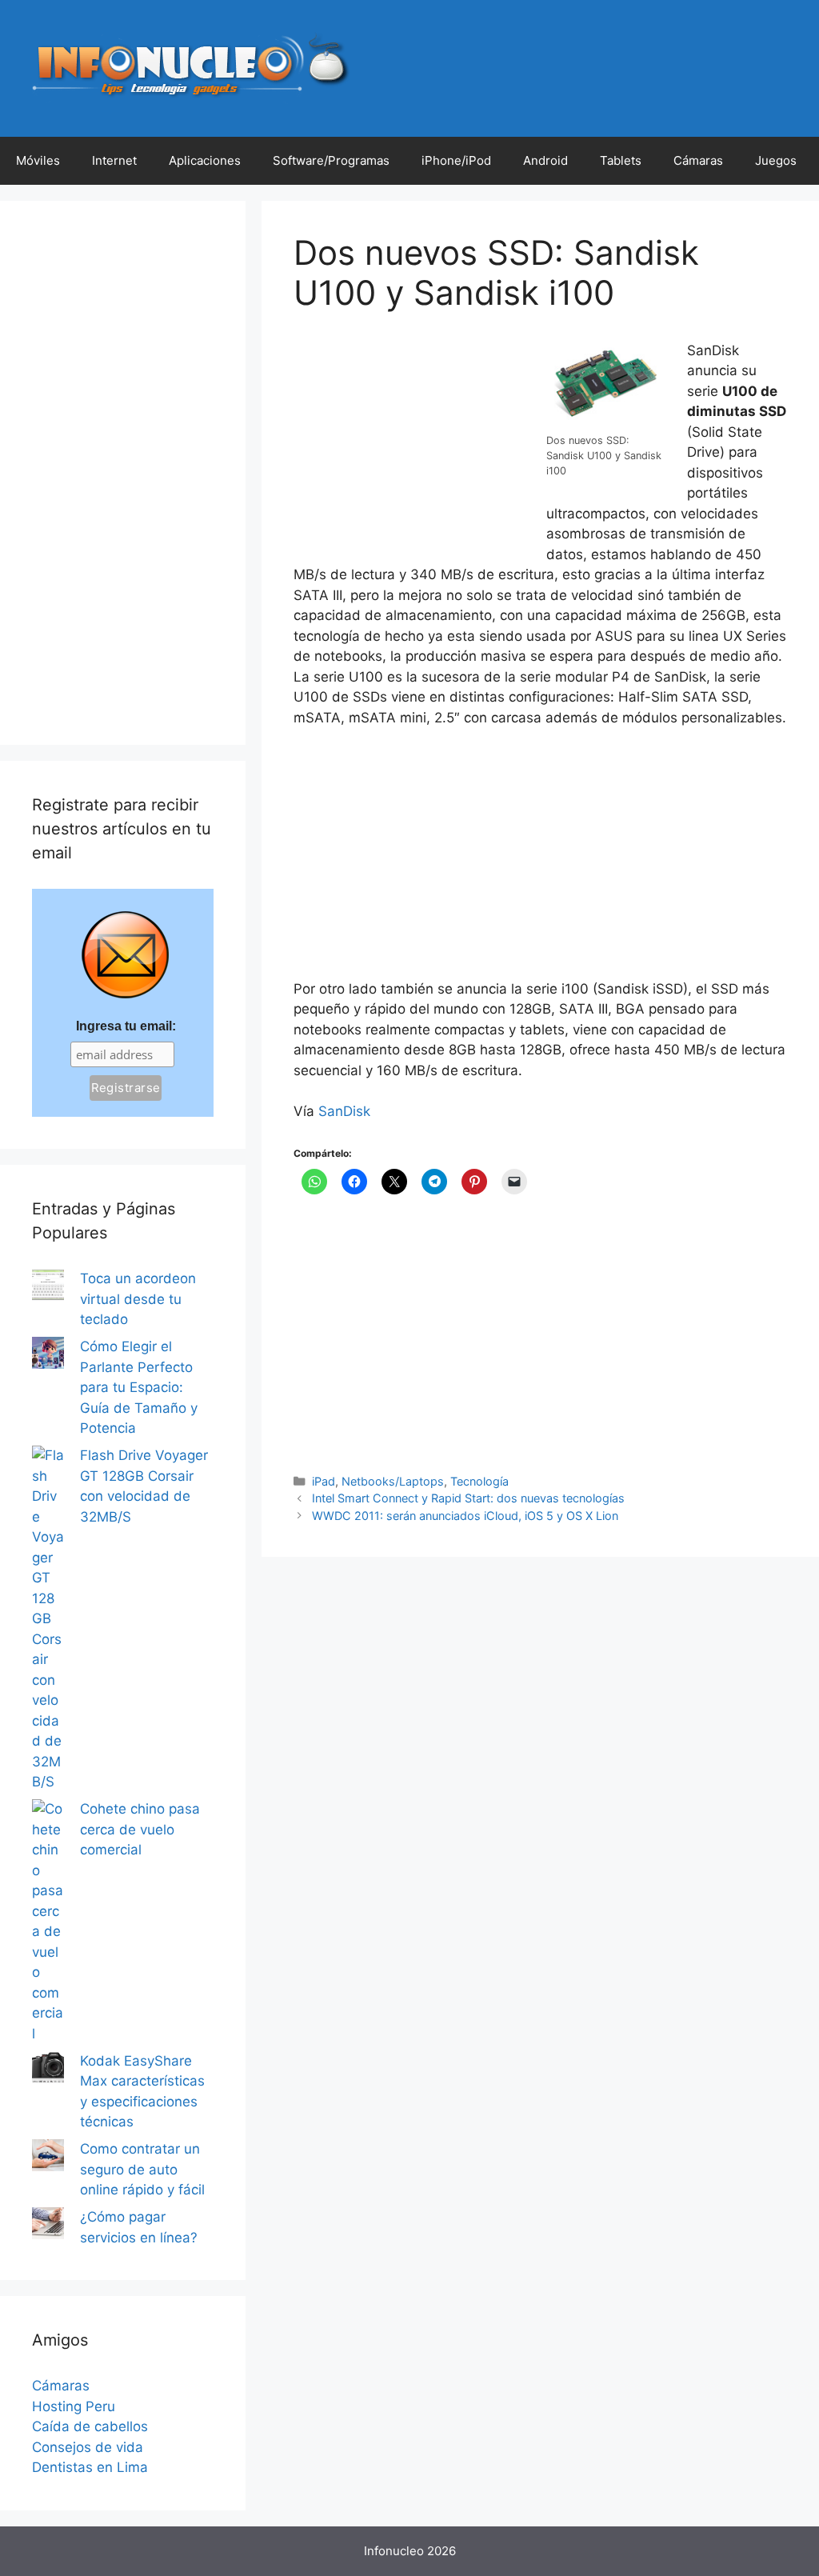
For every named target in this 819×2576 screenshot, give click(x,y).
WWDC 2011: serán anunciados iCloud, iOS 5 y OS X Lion (465, 1516)
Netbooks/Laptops (393, 1481)
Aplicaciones (205, 160)
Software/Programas (331, 160)
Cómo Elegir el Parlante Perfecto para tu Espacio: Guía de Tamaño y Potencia (139, 1387)
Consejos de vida (88, 2447)
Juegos (776, 160)
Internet (114, 160)
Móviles (38, 160)
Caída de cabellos (90, 2426)
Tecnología (479, 1481)
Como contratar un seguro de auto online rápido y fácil (142, 2169)
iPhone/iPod (456, 160)
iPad (324, 1481)
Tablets (621, 160)
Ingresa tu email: (126, 1026)
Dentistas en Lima (90, 2467)
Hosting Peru (74, 2406)
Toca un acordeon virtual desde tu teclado (138, 1299)
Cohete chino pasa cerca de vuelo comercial (140, 1829)
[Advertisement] (413, 447)
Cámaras (698, 160)
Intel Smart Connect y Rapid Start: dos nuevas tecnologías (468, 1498)
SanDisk (344, 1111)
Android (545, 160)
